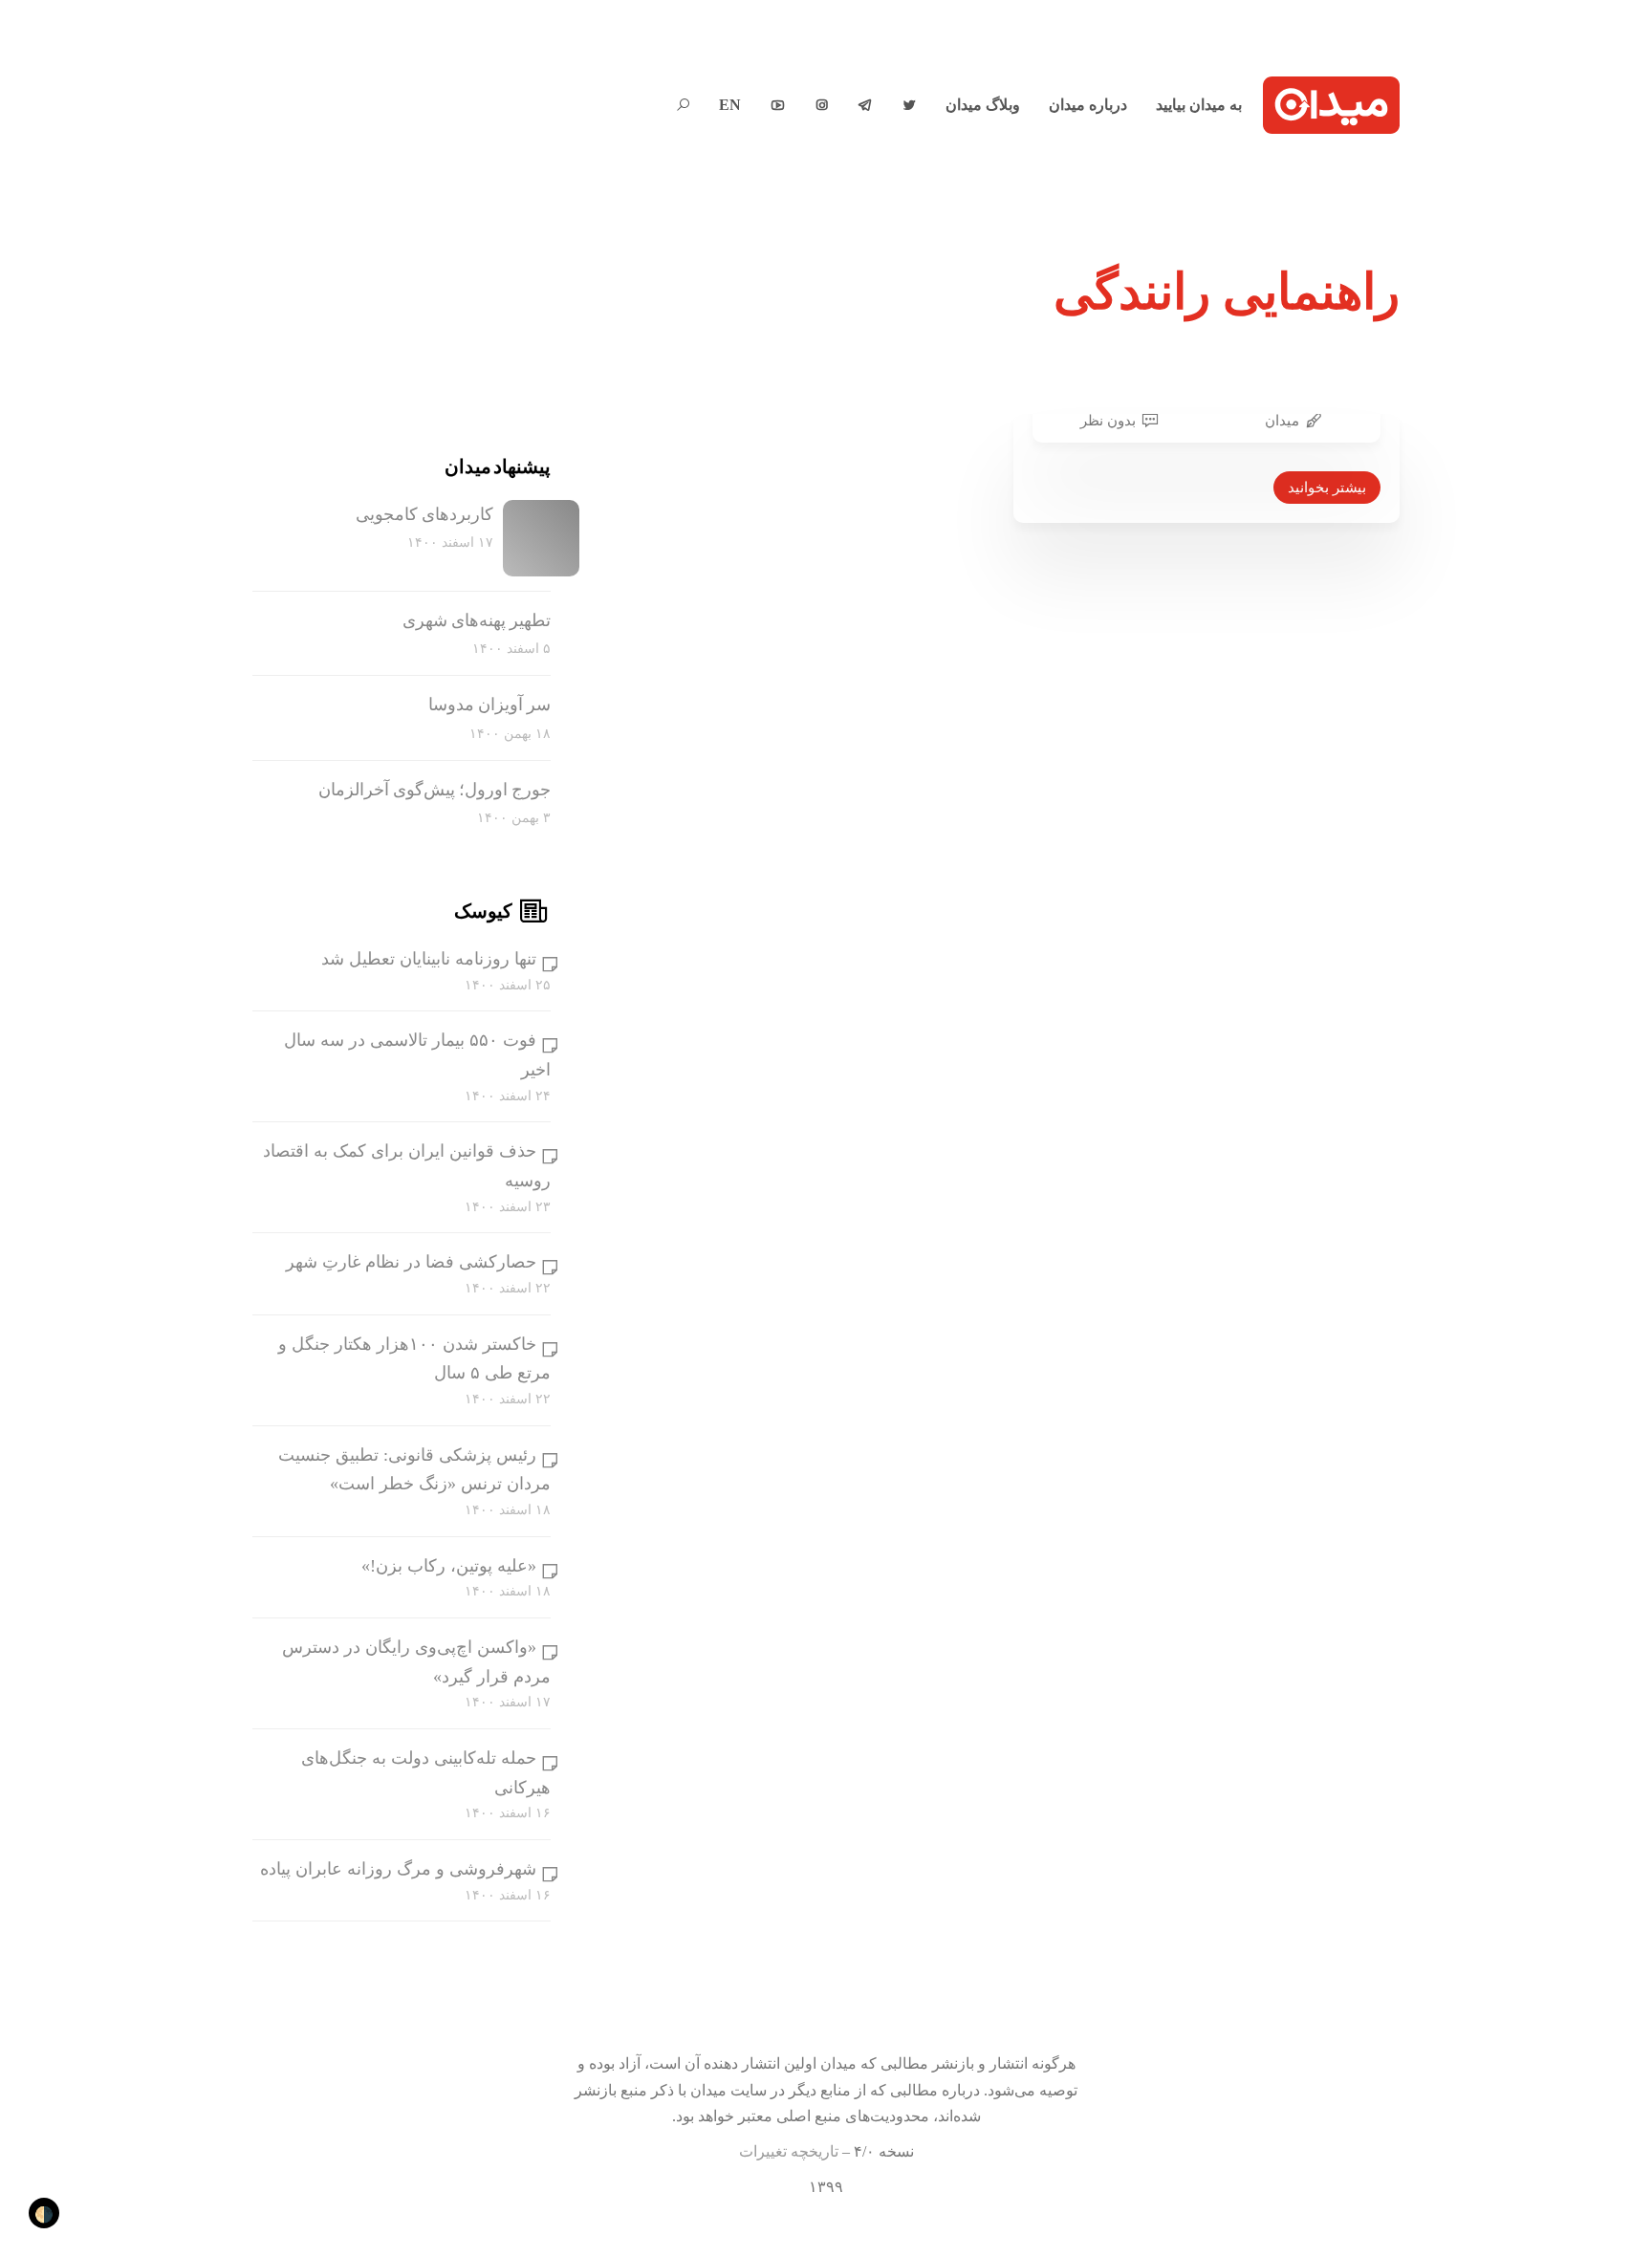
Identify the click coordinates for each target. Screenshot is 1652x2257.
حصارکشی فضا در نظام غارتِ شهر (411, 1262)
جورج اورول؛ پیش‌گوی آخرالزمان (435, 790)
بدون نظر (1108, 421)
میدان (1282, 421)
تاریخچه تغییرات (789, 2151)
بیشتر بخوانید (1327, 488)
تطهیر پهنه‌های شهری (477, 620)
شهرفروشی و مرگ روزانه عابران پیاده (398, 1869)
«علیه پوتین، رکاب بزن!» (449, 1566)
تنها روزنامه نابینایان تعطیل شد (429, 959)
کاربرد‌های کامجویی (424, 514)
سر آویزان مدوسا (489, 705)
